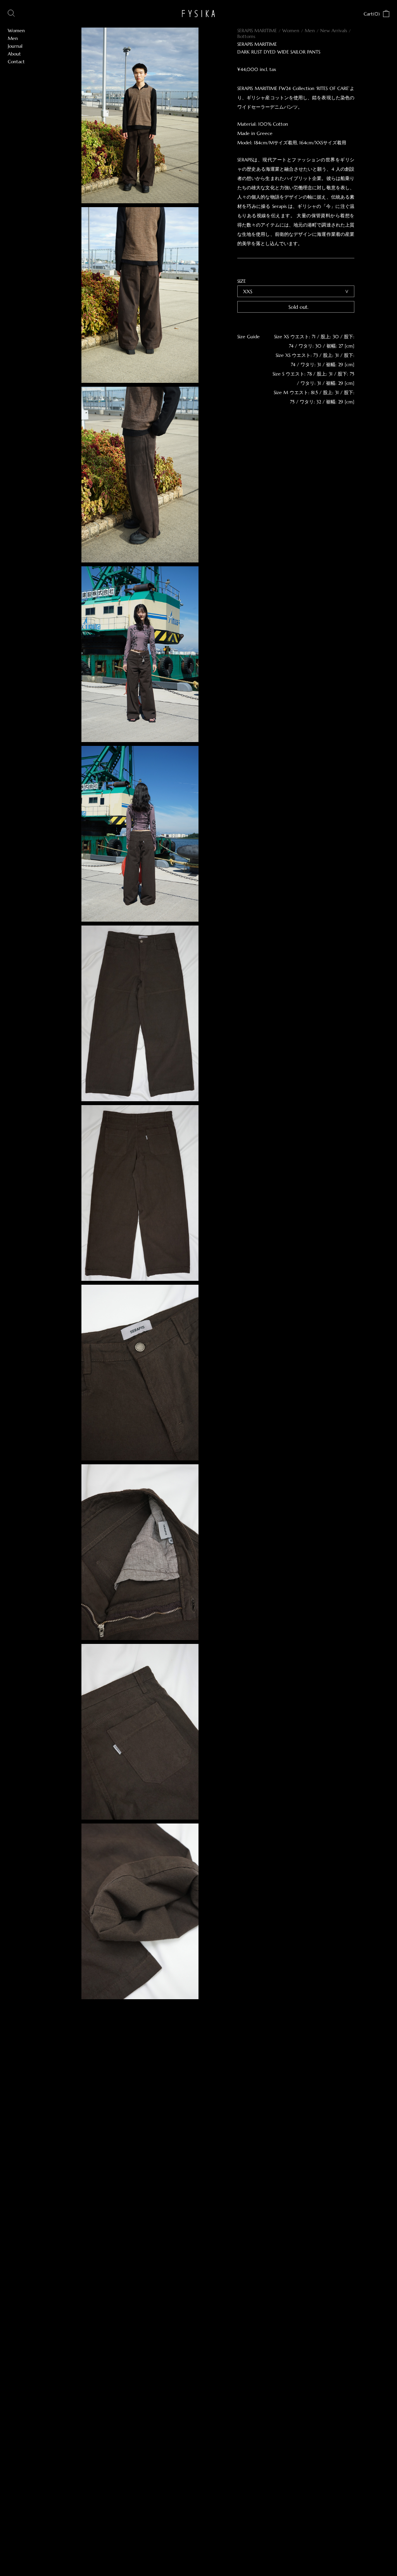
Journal (15, 46)
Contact (16, 61)
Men (310, 30)
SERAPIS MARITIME (257, 30)
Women (291, 30)
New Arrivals (334, 30)
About (14, 54)
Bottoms (246, 36)
